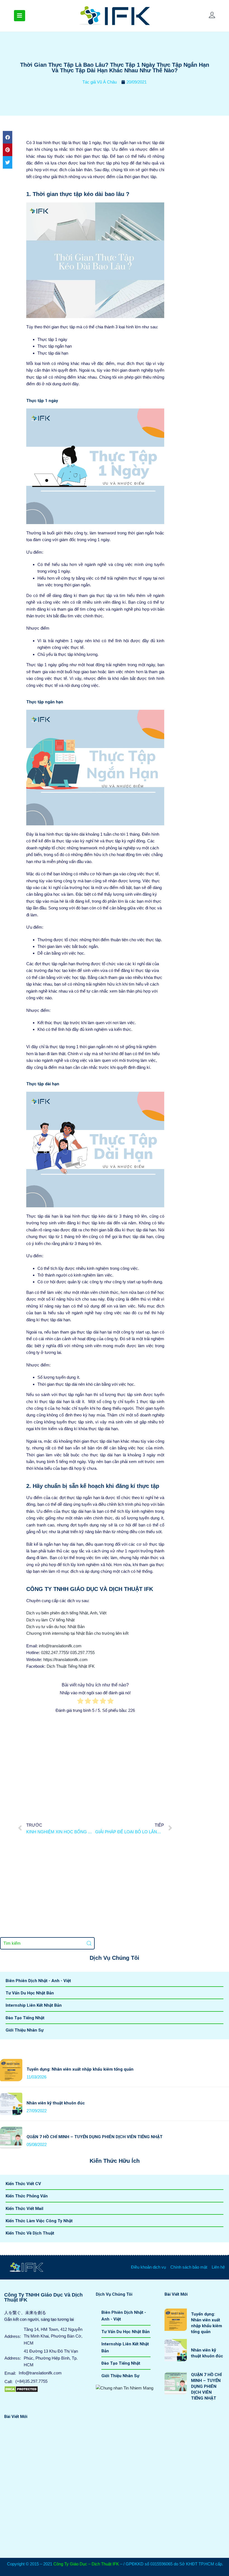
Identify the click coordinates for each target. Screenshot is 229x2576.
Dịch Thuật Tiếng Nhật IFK (71, 1666)
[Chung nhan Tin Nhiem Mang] (125, 2388)
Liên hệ (218, 2267)
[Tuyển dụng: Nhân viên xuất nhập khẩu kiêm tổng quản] (11, 2062)
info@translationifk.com (60, 1646)
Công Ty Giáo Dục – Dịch (77, 2564)
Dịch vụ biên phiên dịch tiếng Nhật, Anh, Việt (66, 1613)
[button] (8, 137)
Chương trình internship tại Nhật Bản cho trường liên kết (77, 1633)
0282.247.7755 (54, 1653)
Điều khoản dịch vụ (148, 2267)
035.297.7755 (82, 1653)
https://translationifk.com (65, 1659)
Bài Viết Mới (176, 2294)
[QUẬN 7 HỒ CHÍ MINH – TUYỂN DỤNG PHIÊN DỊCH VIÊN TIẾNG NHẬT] (11, 2130)
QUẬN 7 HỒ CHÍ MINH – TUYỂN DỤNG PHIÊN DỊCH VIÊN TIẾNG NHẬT (95, 2137)
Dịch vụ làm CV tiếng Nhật (50, 1620)
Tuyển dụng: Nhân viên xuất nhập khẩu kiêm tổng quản (80, 2069)
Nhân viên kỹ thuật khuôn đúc (56, 2103)
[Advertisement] (95, 1764)
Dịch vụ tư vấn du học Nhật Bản (55, 1627)
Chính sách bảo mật (189, 2267)
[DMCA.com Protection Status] (21, 2389)
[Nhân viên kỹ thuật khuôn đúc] (11, 2096)
